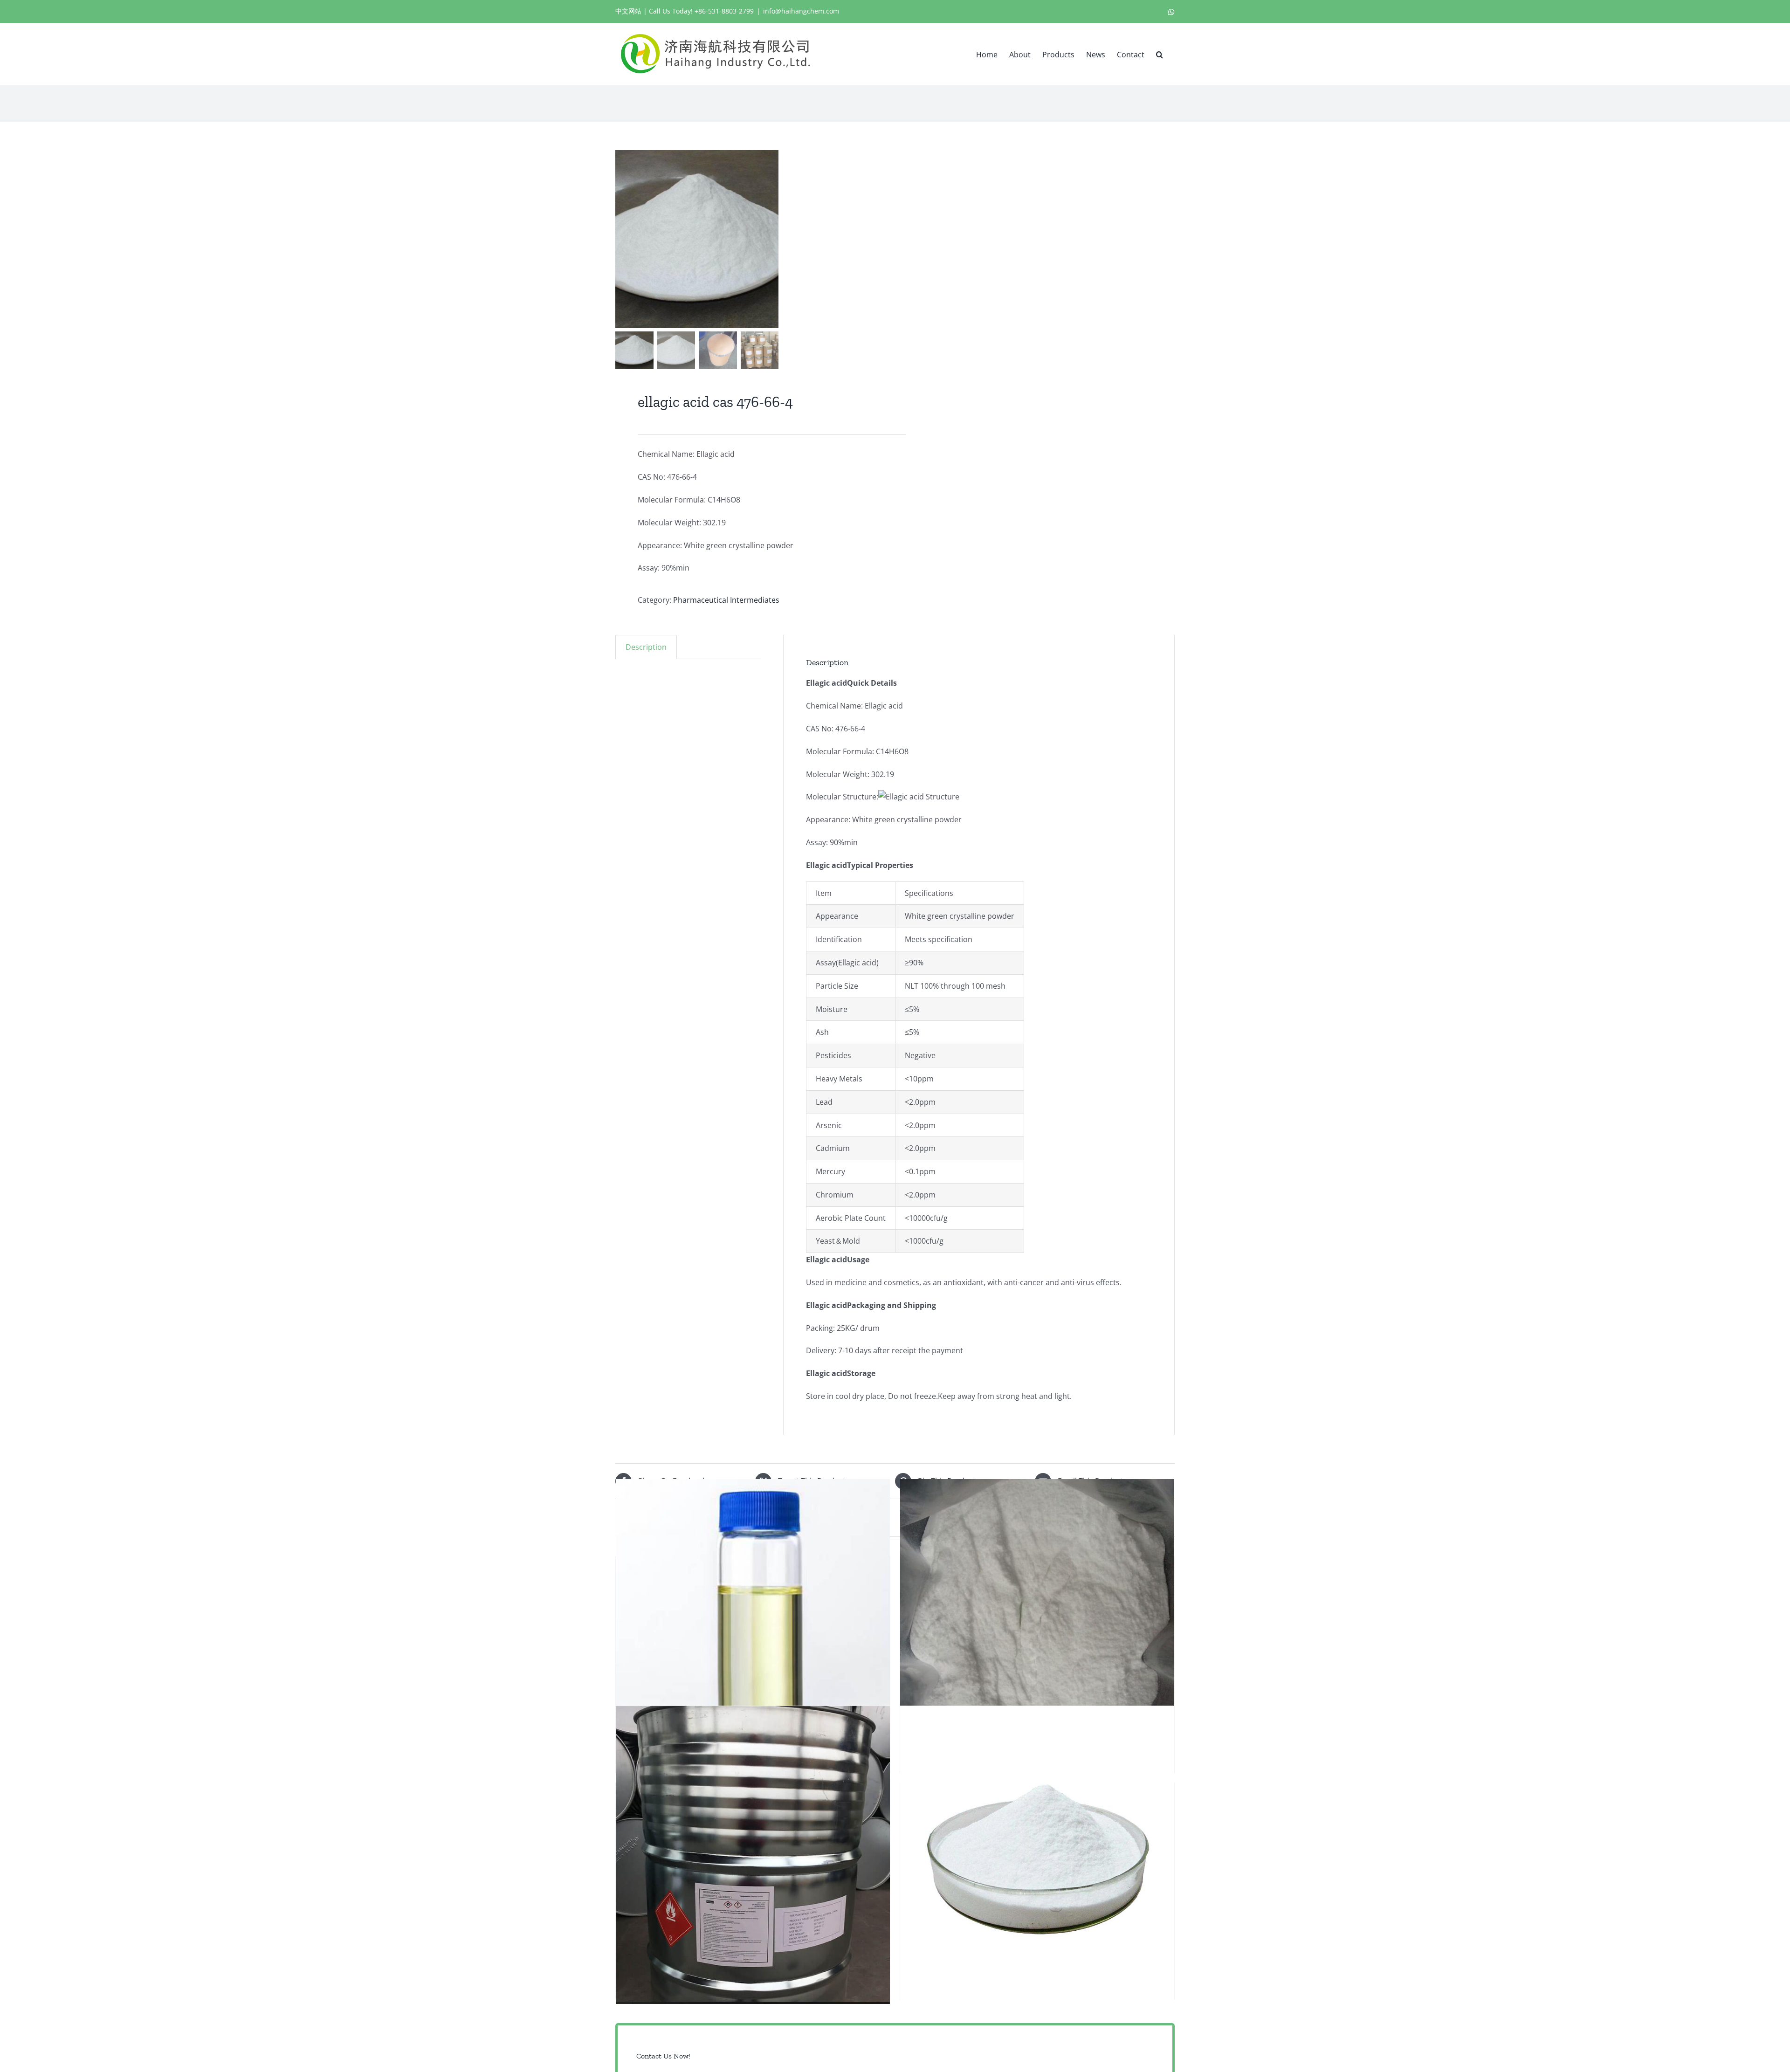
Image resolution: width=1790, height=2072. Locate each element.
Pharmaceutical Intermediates (726, 600)
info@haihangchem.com (801, 11)
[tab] (646, 647)
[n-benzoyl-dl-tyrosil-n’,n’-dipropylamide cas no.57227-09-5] (1037, 1855)
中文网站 (628, 11)
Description (646, 647)
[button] (1160, 54)
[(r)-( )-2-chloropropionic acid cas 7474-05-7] (753, 1855)
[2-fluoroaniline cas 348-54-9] (753, 1628)
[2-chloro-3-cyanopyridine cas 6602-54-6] (1037, 1628)
